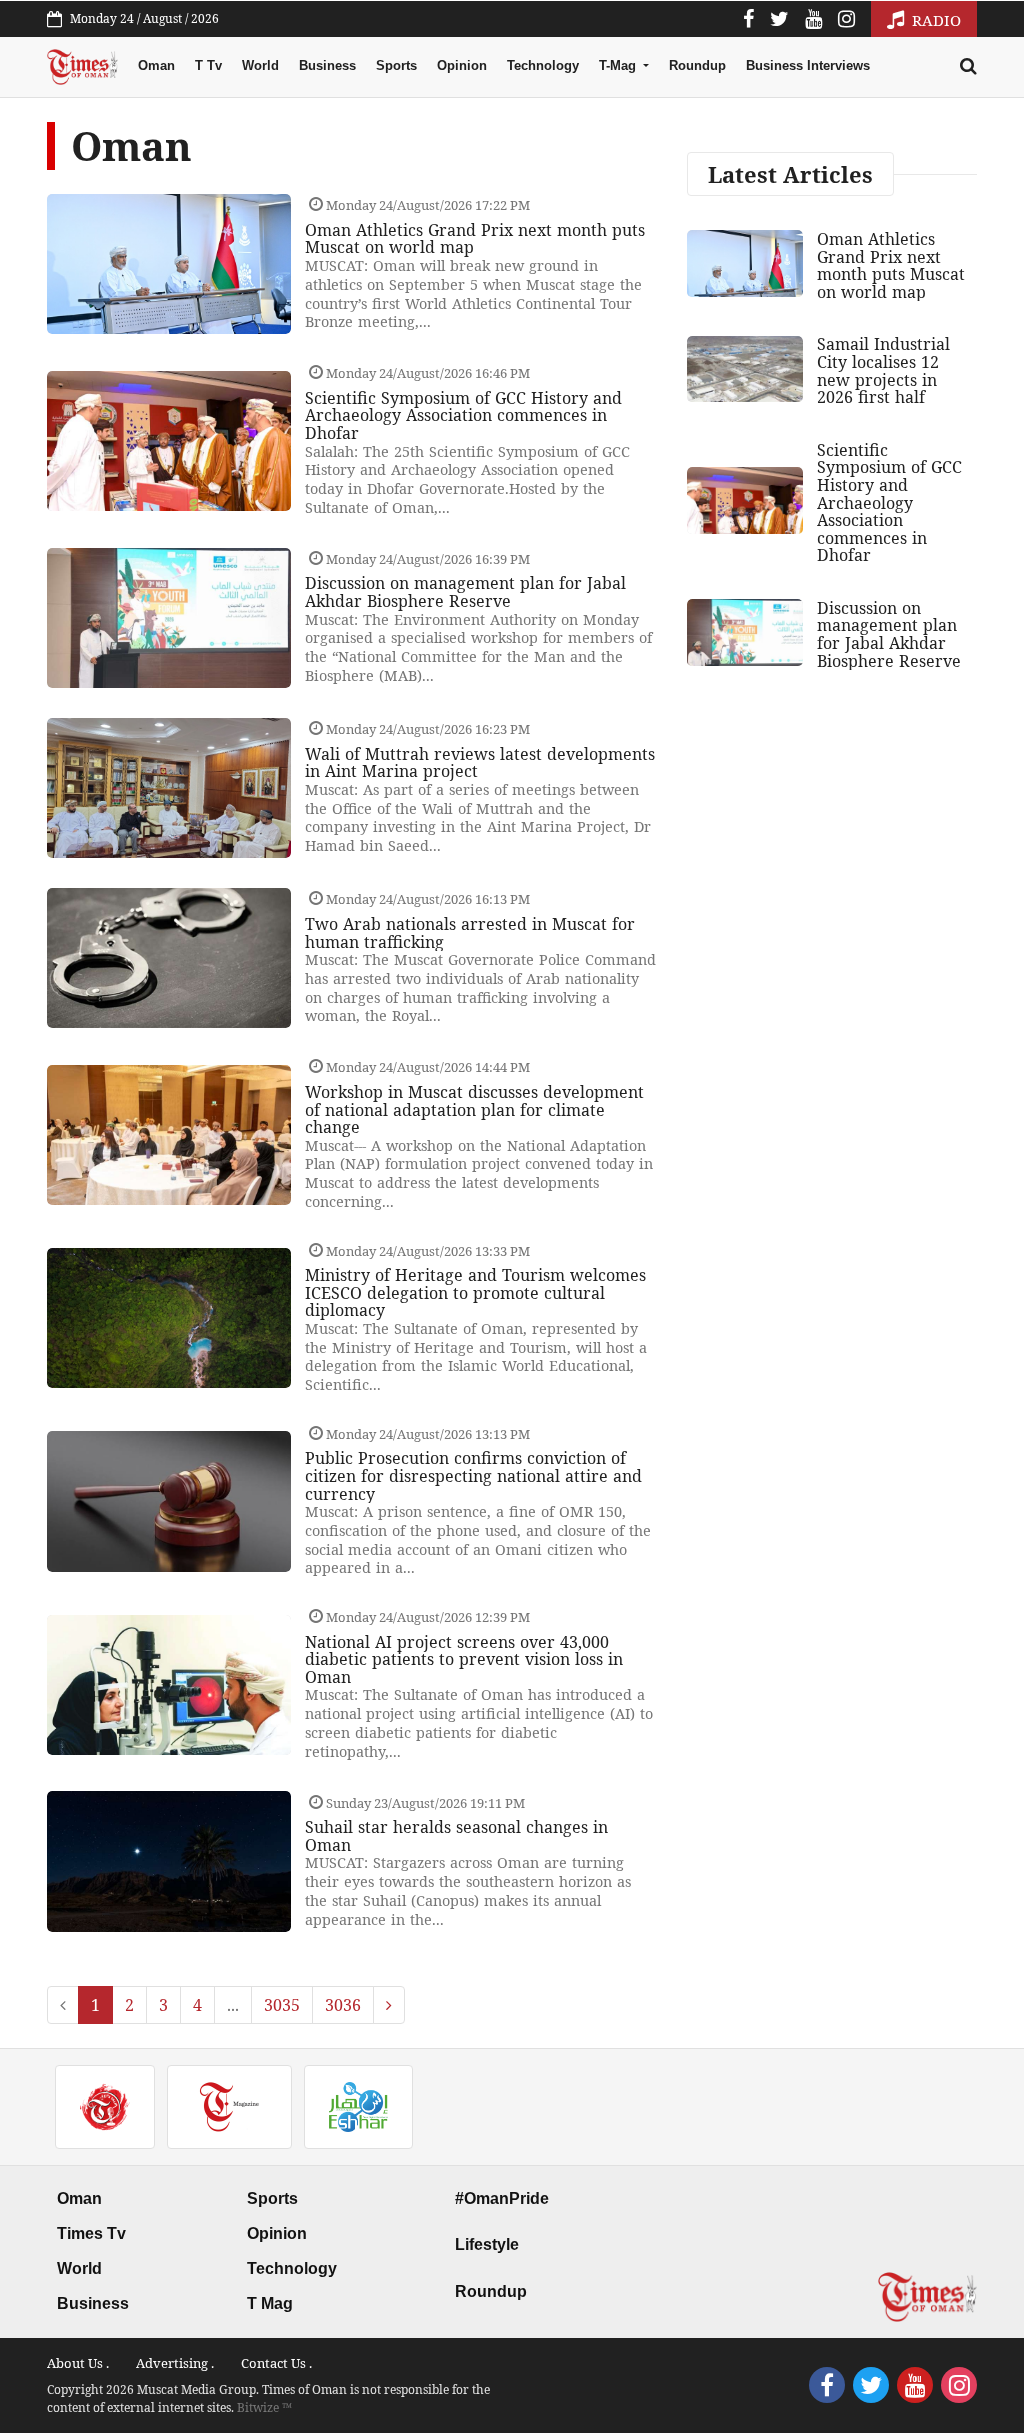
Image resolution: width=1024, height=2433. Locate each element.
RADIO (934, 20)
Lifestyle (487, 2244)
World (260, 65)
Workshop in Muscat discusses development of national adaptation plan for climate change (474, 1109)
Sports (396, 65)
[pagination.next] (389, 2005)
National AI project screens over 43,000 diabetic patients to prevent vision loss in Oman (464, 1659)
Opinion (462, 65)
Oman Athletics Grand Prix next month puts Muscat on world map (475, 239)
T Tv (208, 65)
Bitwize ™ (264, 2407)
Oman (156, 65)
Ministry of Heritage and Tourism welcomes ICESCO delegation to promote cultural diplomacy (475, 1292)
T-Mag (619, 65)
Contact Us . (276, 2363)
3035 (282, 2005)
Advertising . (175, 2363)
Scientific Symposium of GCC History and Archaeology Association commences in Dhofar (463, 415)
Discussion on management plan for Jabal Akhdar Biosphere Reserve (465, 592)
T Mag (270, 2303)
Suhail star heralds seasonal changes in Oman (456, 1836)
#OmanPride (502, 2198)
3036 (343, 2005)
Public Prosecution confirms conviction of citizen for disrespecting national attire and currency (473, 1475)
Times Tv (91, 2233)
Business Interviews (808, 65)
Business (327, 65)
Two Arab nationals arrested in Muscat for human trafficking (470, 933)
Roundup (697, 65)
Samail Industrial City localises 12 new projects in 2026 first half (883, 370)
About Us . (78, 2363)
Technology (543, 65)
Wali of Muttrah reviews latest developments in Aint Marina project (480, 763)
